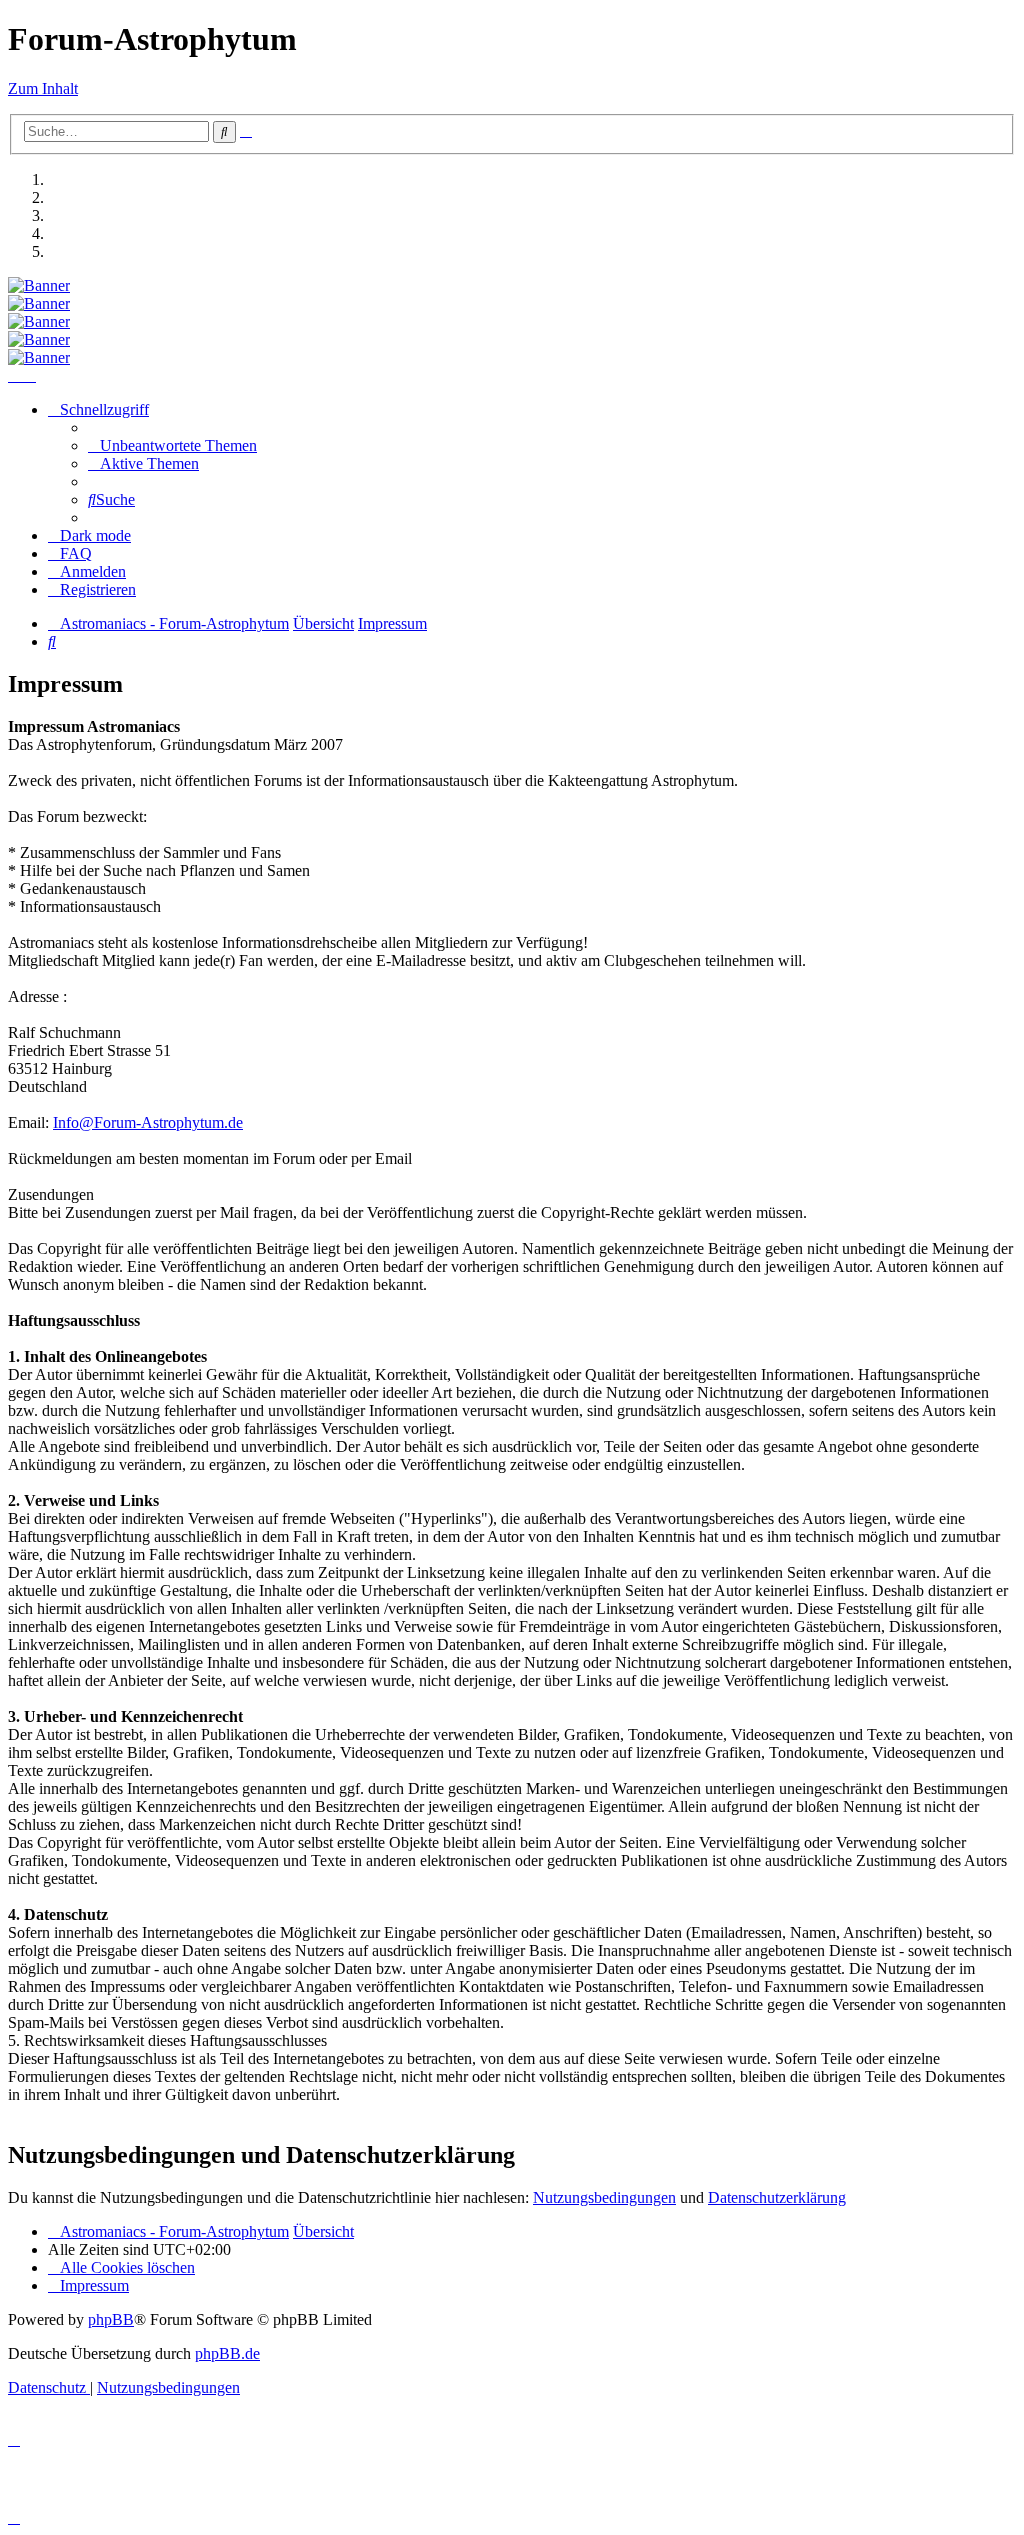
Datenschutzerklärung (777, 2197)
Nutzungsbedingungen (604, 2197)
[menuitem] (172, 445)
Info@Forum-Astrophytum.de (148, 1122)
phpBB (111, 2319)
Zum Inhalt (43, 88)
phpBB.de (227, 2353)
